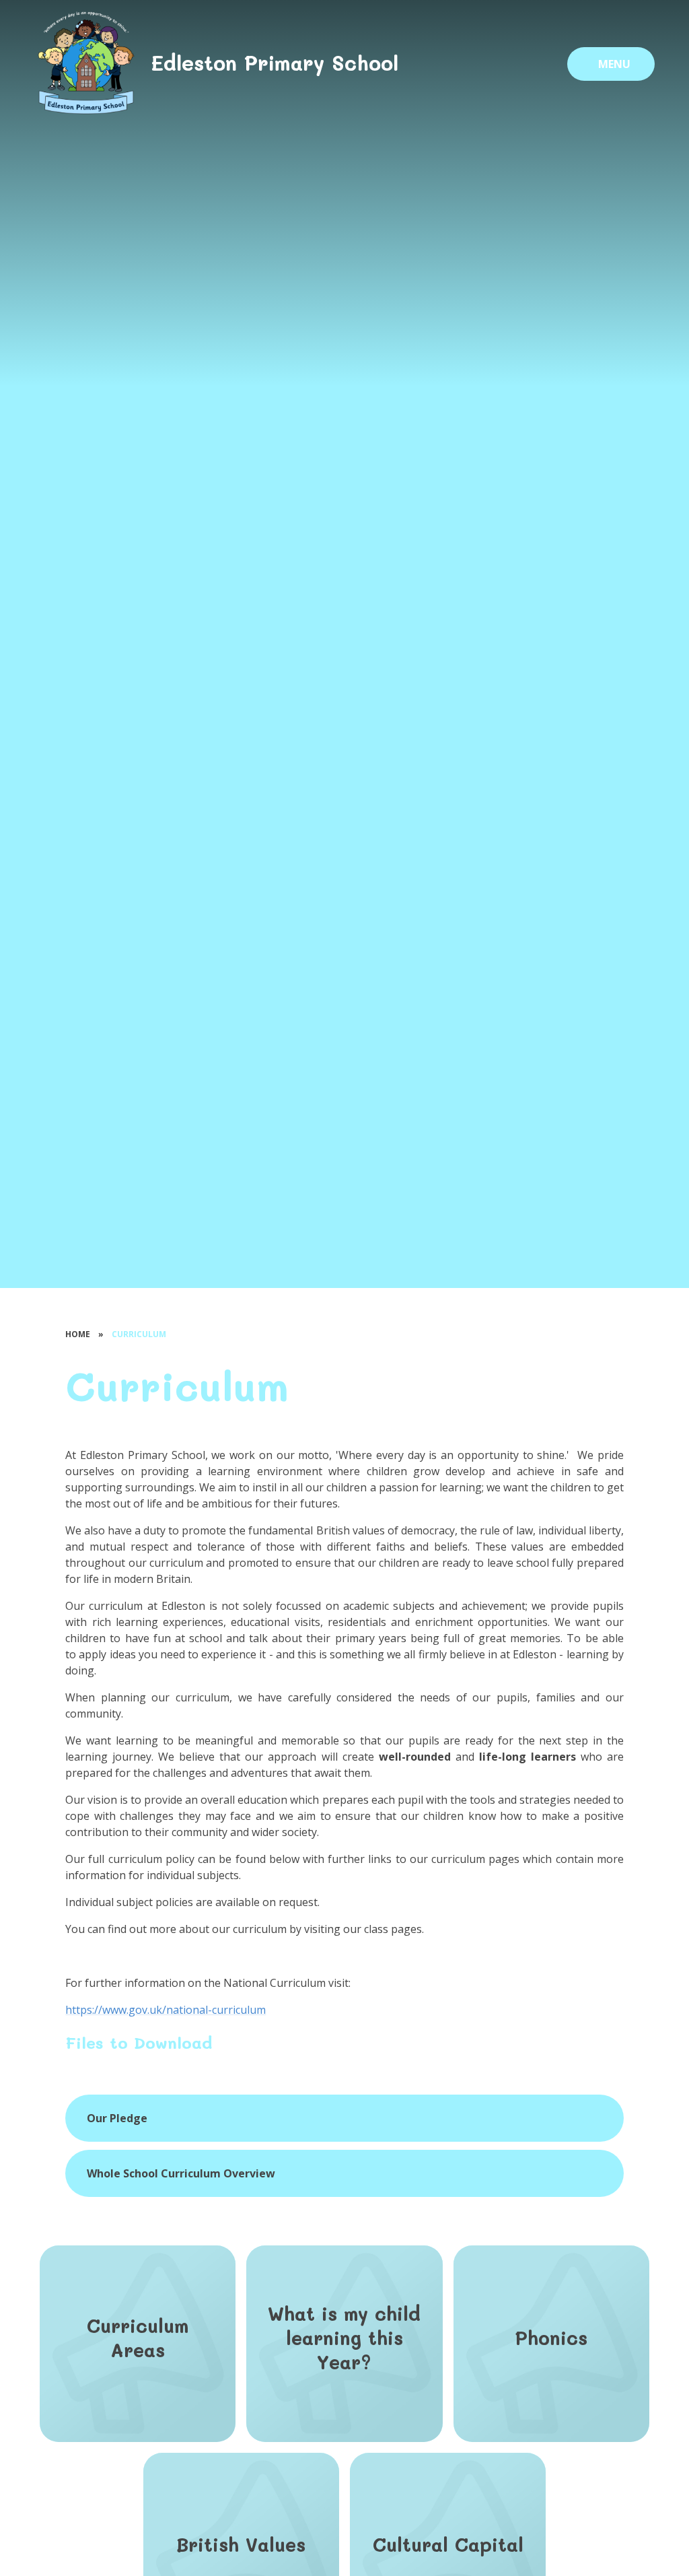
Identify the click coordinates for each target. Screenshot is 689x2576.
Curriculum (139, 1334)
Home (78, 1334)
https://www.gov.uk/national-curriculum (166, 2010)
